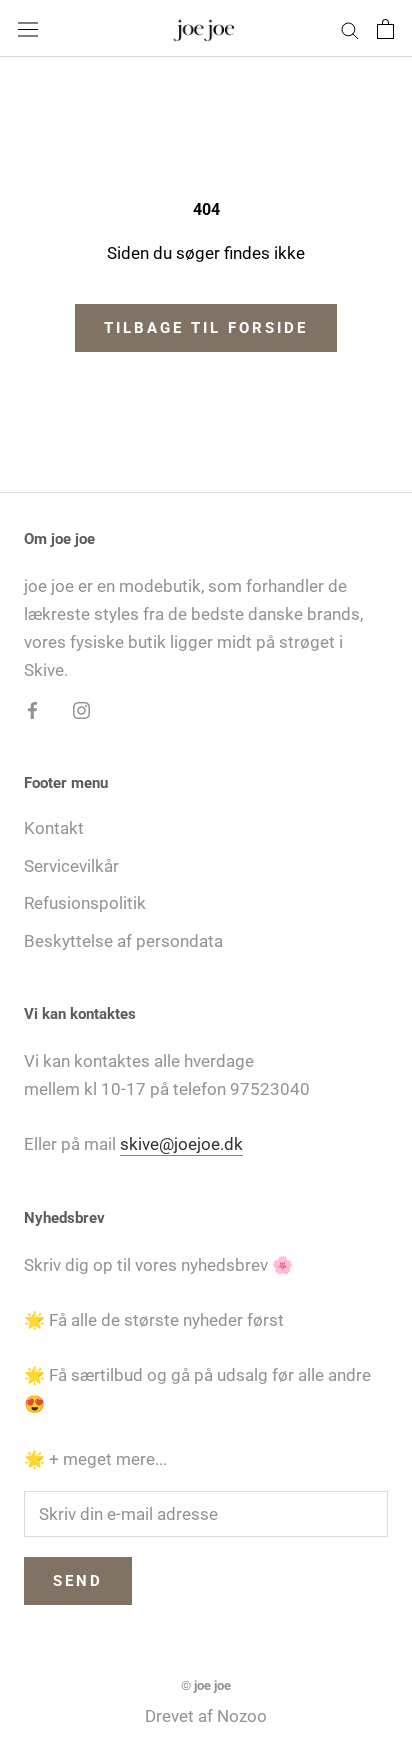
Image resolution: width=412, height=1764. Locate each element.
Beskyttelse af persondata (123, 941)
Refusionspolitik (85, 903)
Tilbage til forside (206, 328)
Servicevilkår (71, 866)
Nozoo (242, 1716)
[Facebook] (32, 709)
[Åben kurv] (385, 29)
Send (78, 1581)
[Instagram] (81, 709)
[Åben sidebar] (28, 28)
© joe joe (206, 1685)
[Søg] (350, 28)
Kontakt (54, 828)
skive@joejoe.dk (181, 1144)
